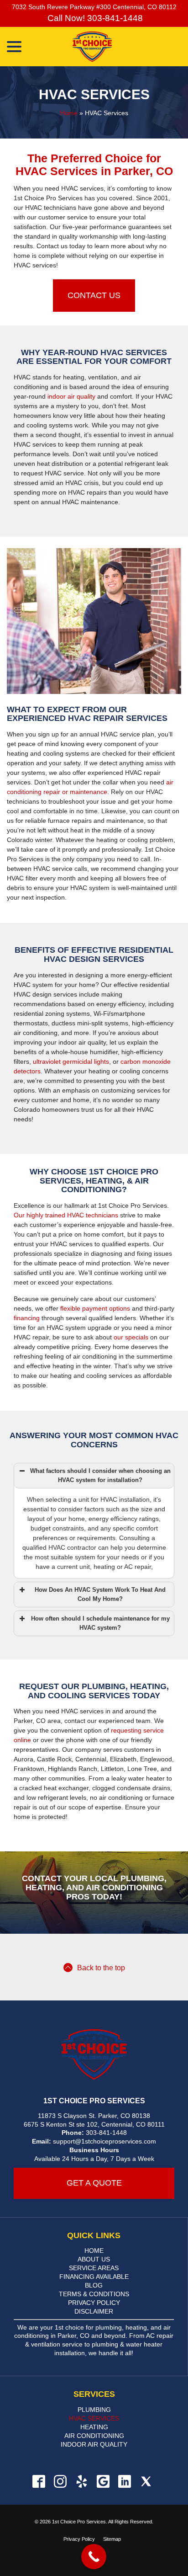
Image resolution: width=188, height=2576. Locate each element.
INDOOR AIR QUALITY (94, 2444)
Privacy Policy (79, 2539)
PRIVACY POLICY (94, 2303)
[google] (103, 2481)
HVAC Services (94, 94)
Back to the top (101, 1968)
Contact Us (94, 295)
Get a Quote (94, 2183)
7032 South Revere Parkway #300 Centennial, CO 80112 (94, 7)
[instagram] (60, 2481)
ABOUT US (94, 2259)
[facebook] (39, 2481)
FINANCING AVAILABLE (94, 2277)
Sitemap (112, 2539)
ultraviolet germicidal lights (71, 1061)
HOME (94, 2251)
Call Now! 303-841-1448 (94, 18)
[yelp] (81, 2481)
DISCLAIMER (94, 2311)
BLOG (94, 2285)
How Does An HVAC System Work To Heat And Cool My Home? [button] (100, 1595)
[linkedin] (124, 2481)
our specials (131, 1337)
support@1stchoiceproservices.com (104, 2141)
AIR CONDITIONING (94, 2436)
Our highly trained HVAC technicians (66, 1215)
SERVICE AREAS (94, 2268)
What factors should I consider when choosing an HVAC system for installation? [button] (100, 1476)
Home (69, 113)
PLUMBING (94, 2410)
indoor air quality (71, 396)
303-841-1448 (106, 2133)
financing (27, 1318)
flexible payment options (95, 1308)
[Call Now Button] (94, 2557)
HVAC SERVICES (94, 2418)
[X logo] (146, 2481)
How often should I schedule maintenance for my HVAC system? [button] (100, 1623)
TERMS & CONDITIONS (94, 2294)
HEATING (94, 2427)
